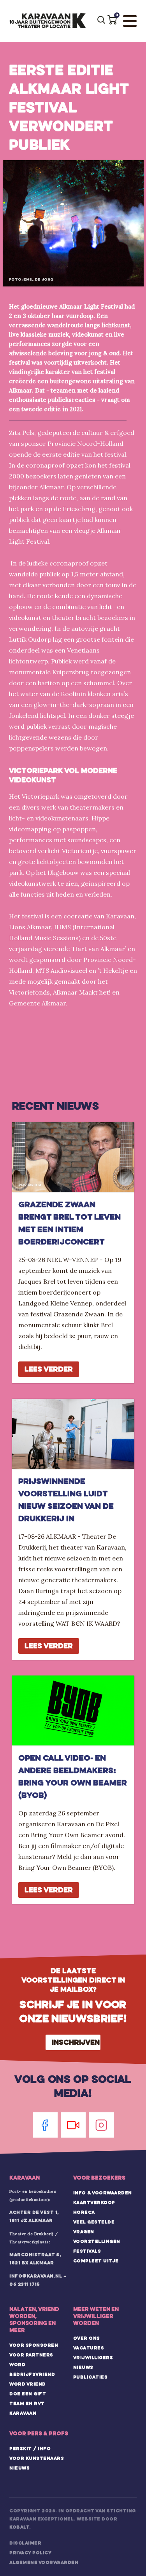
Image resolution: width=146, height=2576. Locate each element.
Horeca (84, 2212)
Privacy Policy (30, 2553)
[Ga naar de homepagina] (47, 21)
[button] (112, 20)
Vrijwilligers (93, 2358)
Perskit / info (30, 2449)
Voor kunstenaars (37, 2458)
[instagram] (101, 2125)
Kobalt (19, 2527)
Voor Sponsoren (34, 2345)
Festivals (87, 2251)
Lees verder (49, 1369)
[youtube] (73, 2125)
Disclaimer (25, 2543)
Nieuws (83, 2367)
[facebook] (45, 2125)
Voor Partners (31, 2355)
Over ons (87, 2338)
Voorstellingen (97, 2241)
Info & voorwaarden (103, 2193)
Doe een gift (28, 2394)
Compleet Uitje (96, 2261)
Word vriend (28, 2384)
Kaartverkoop (94, 2203)
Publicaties (91, 2377)
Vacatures (89, 2348)
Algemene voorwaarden (44, 2562)
